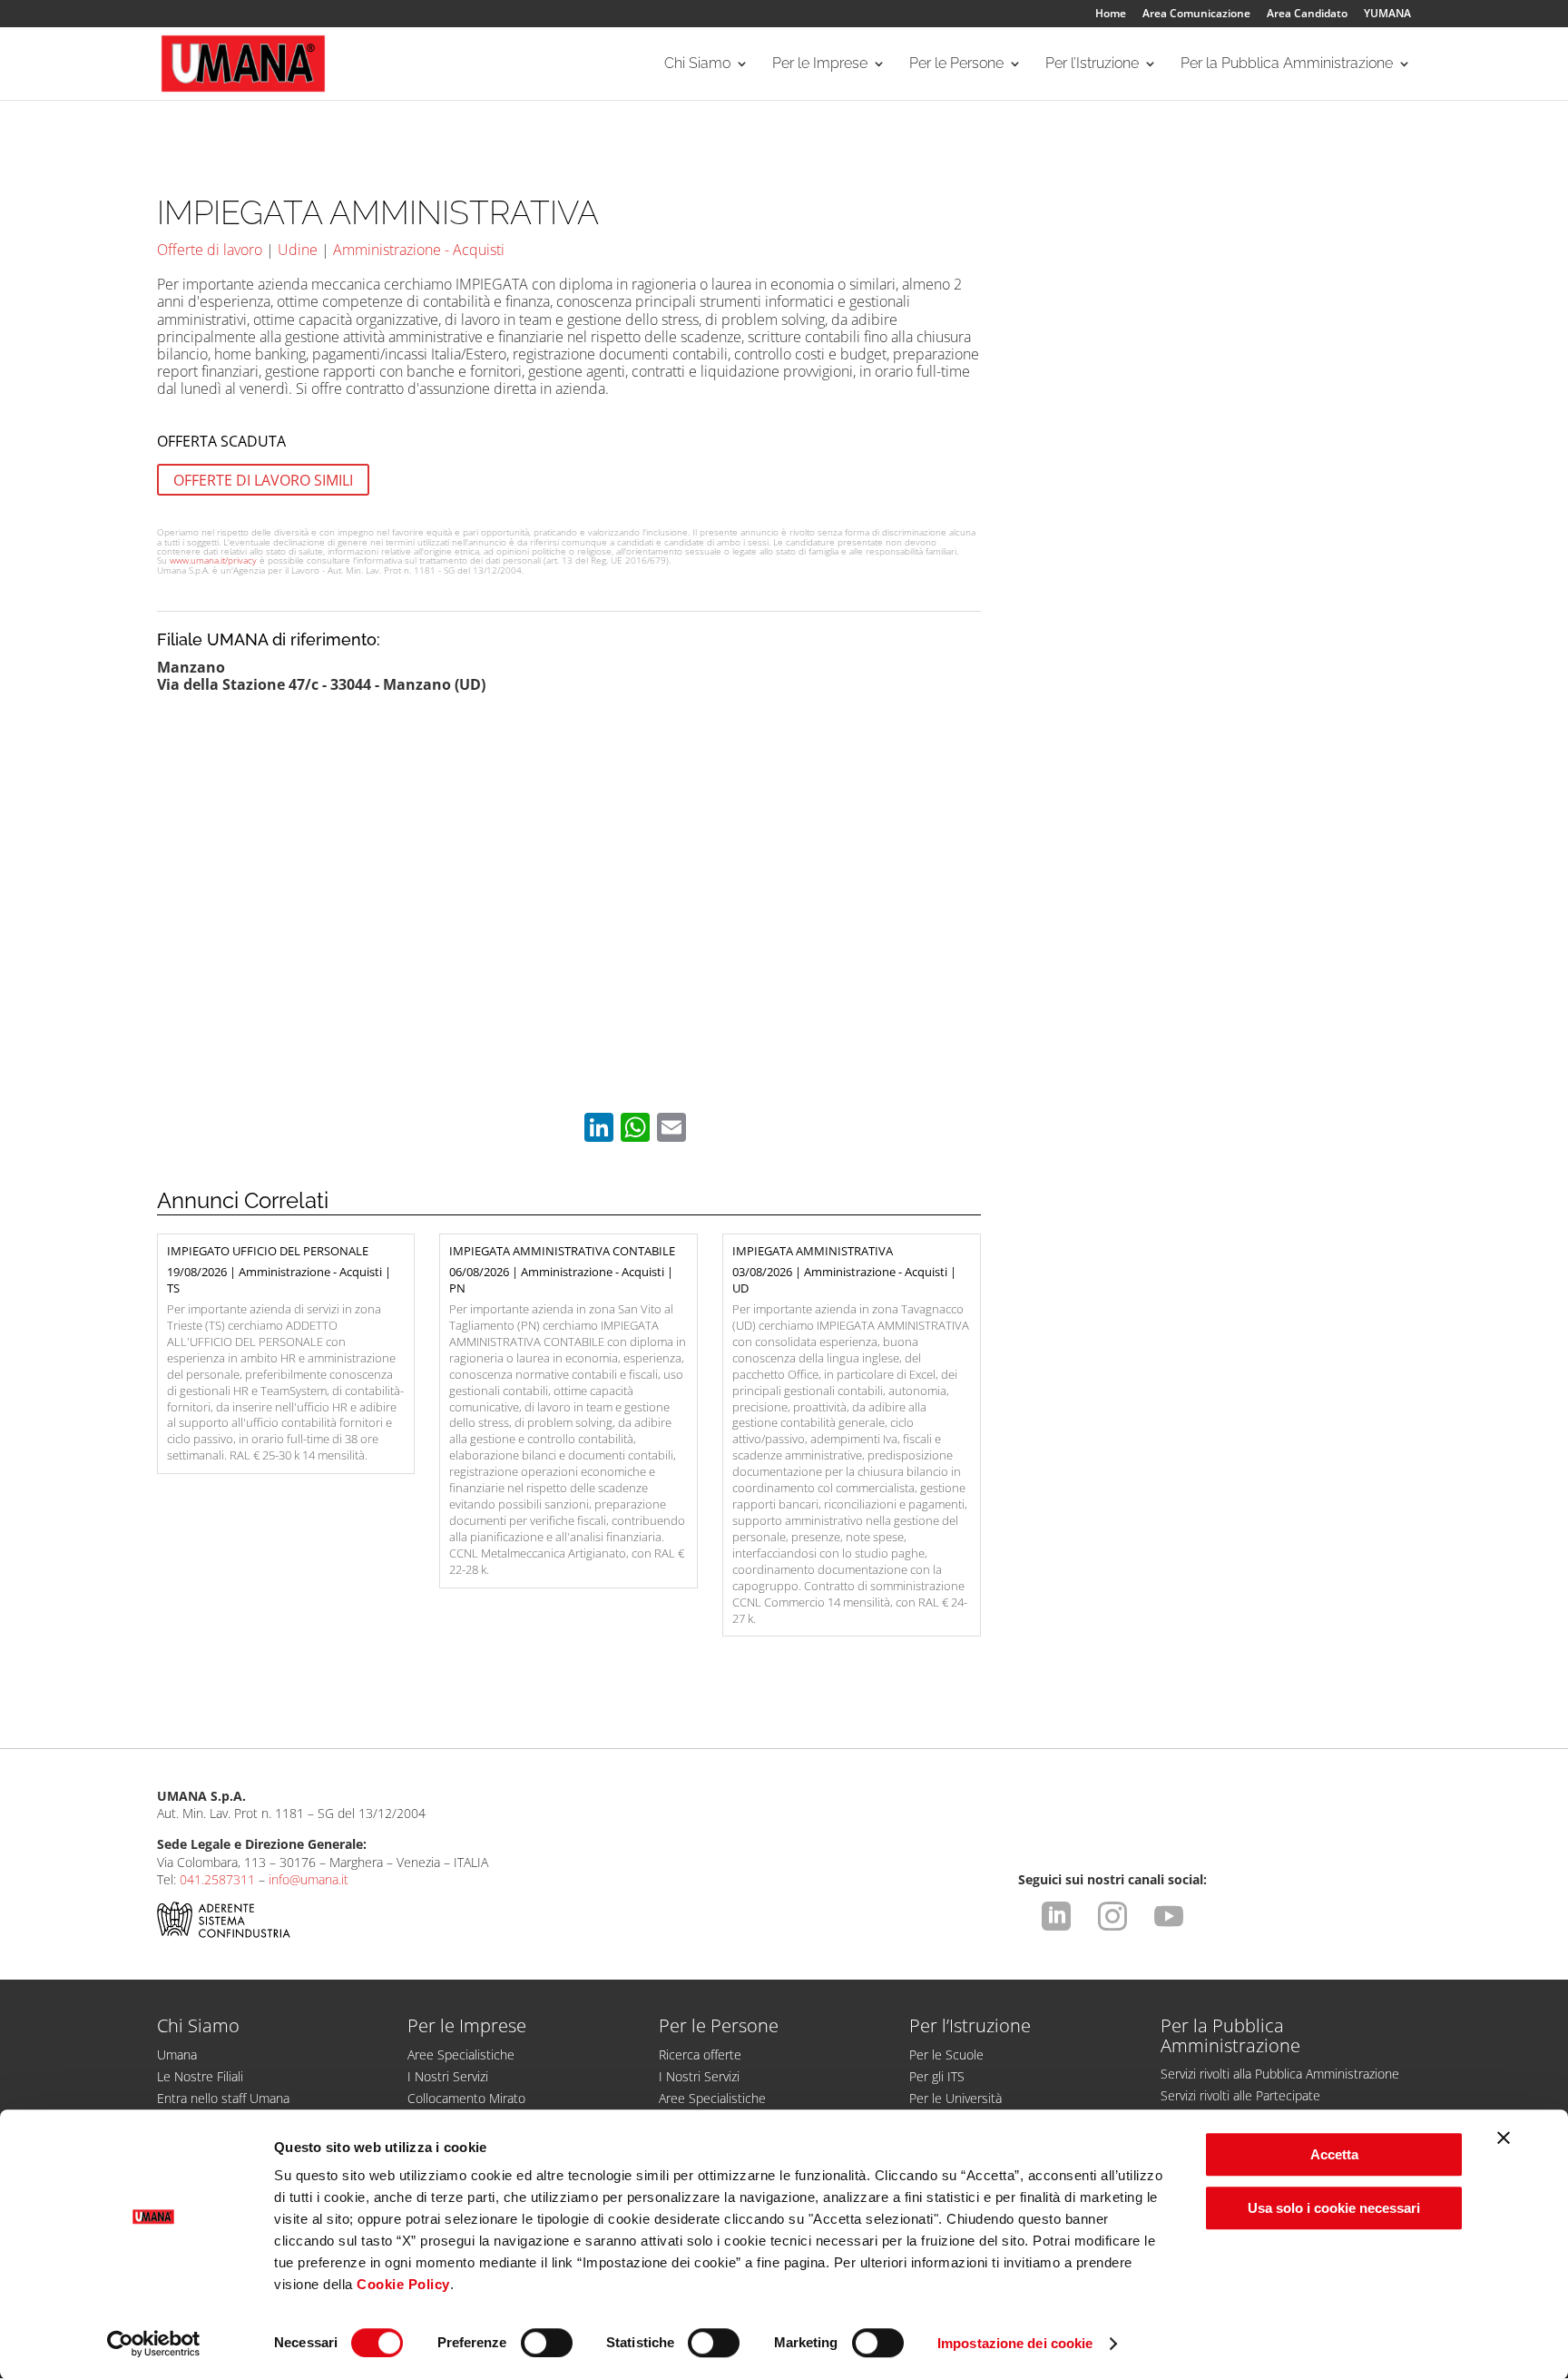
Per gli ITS (937, 2076)
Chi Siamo (697, 64)
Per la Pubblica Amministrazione (1287, 64)
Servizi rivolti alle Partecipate (1240, 2095)
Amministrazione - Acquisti (419, 250)
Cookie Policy (403, 2284)
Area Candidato (1307, 15)
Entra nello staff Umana (223, 2098)
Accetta (1334, 2154)
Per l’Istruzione (1092, 64)
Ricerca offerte (700, 2055)
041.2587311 (217, 1879)
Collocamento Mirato (466, 2098)
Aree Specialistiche (461, 2055)
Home (1111, 15)
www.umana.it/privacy (213, 560)
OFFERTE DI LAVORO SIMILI (263, 480)
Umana (177, 2055)
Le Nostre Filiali (200, 2076)
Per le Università (955, 2098)
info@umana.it (309, 1879)
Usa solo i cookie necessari (1334, 2208)
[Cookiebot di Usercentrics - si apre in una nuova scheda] (154, 2344)
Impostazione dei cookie (1015, 2343)
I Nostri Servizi (448, 2076)
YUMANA (1387, 15)
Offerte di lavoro (210, 250)
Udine (298, 250)
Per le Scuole (946, 2055)
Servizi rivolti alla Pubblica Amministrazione (1280, 2074)
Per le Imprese (820, 64)
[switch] (547, 2343)
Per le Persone (956, 64)
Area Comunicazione (1196, 15)
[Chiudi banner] (1504, 2138)
